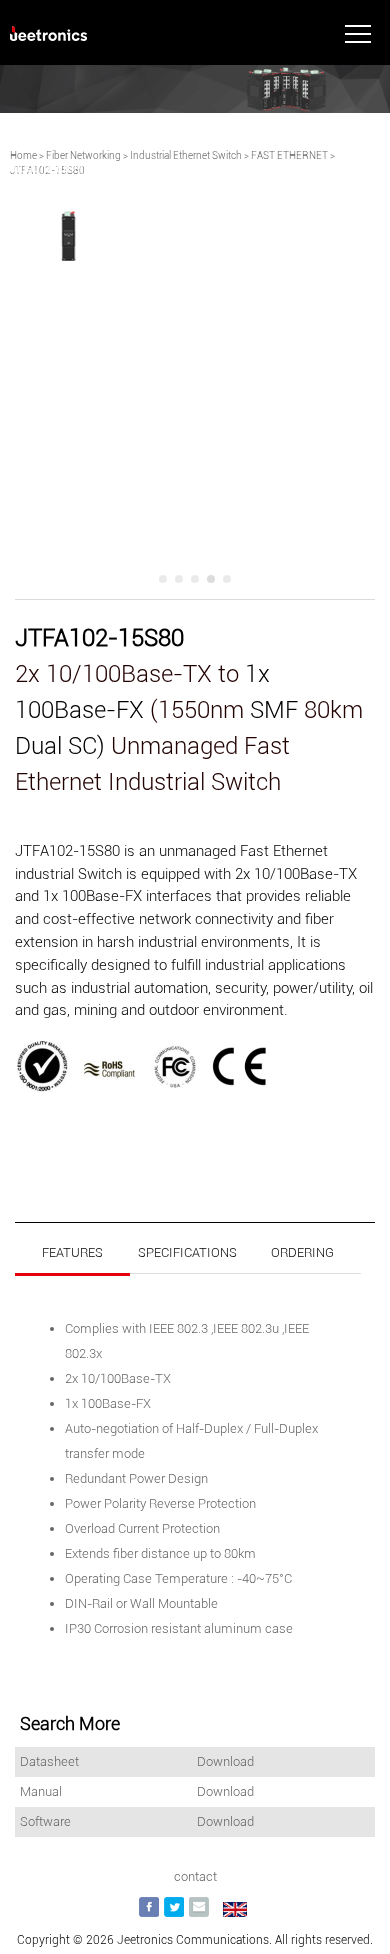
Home (23, 155)
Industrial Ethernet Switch (186, 155)
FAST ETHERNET (289, 155)
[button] (163, 579)
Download (225, 1761)
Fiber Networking (83, 155)
